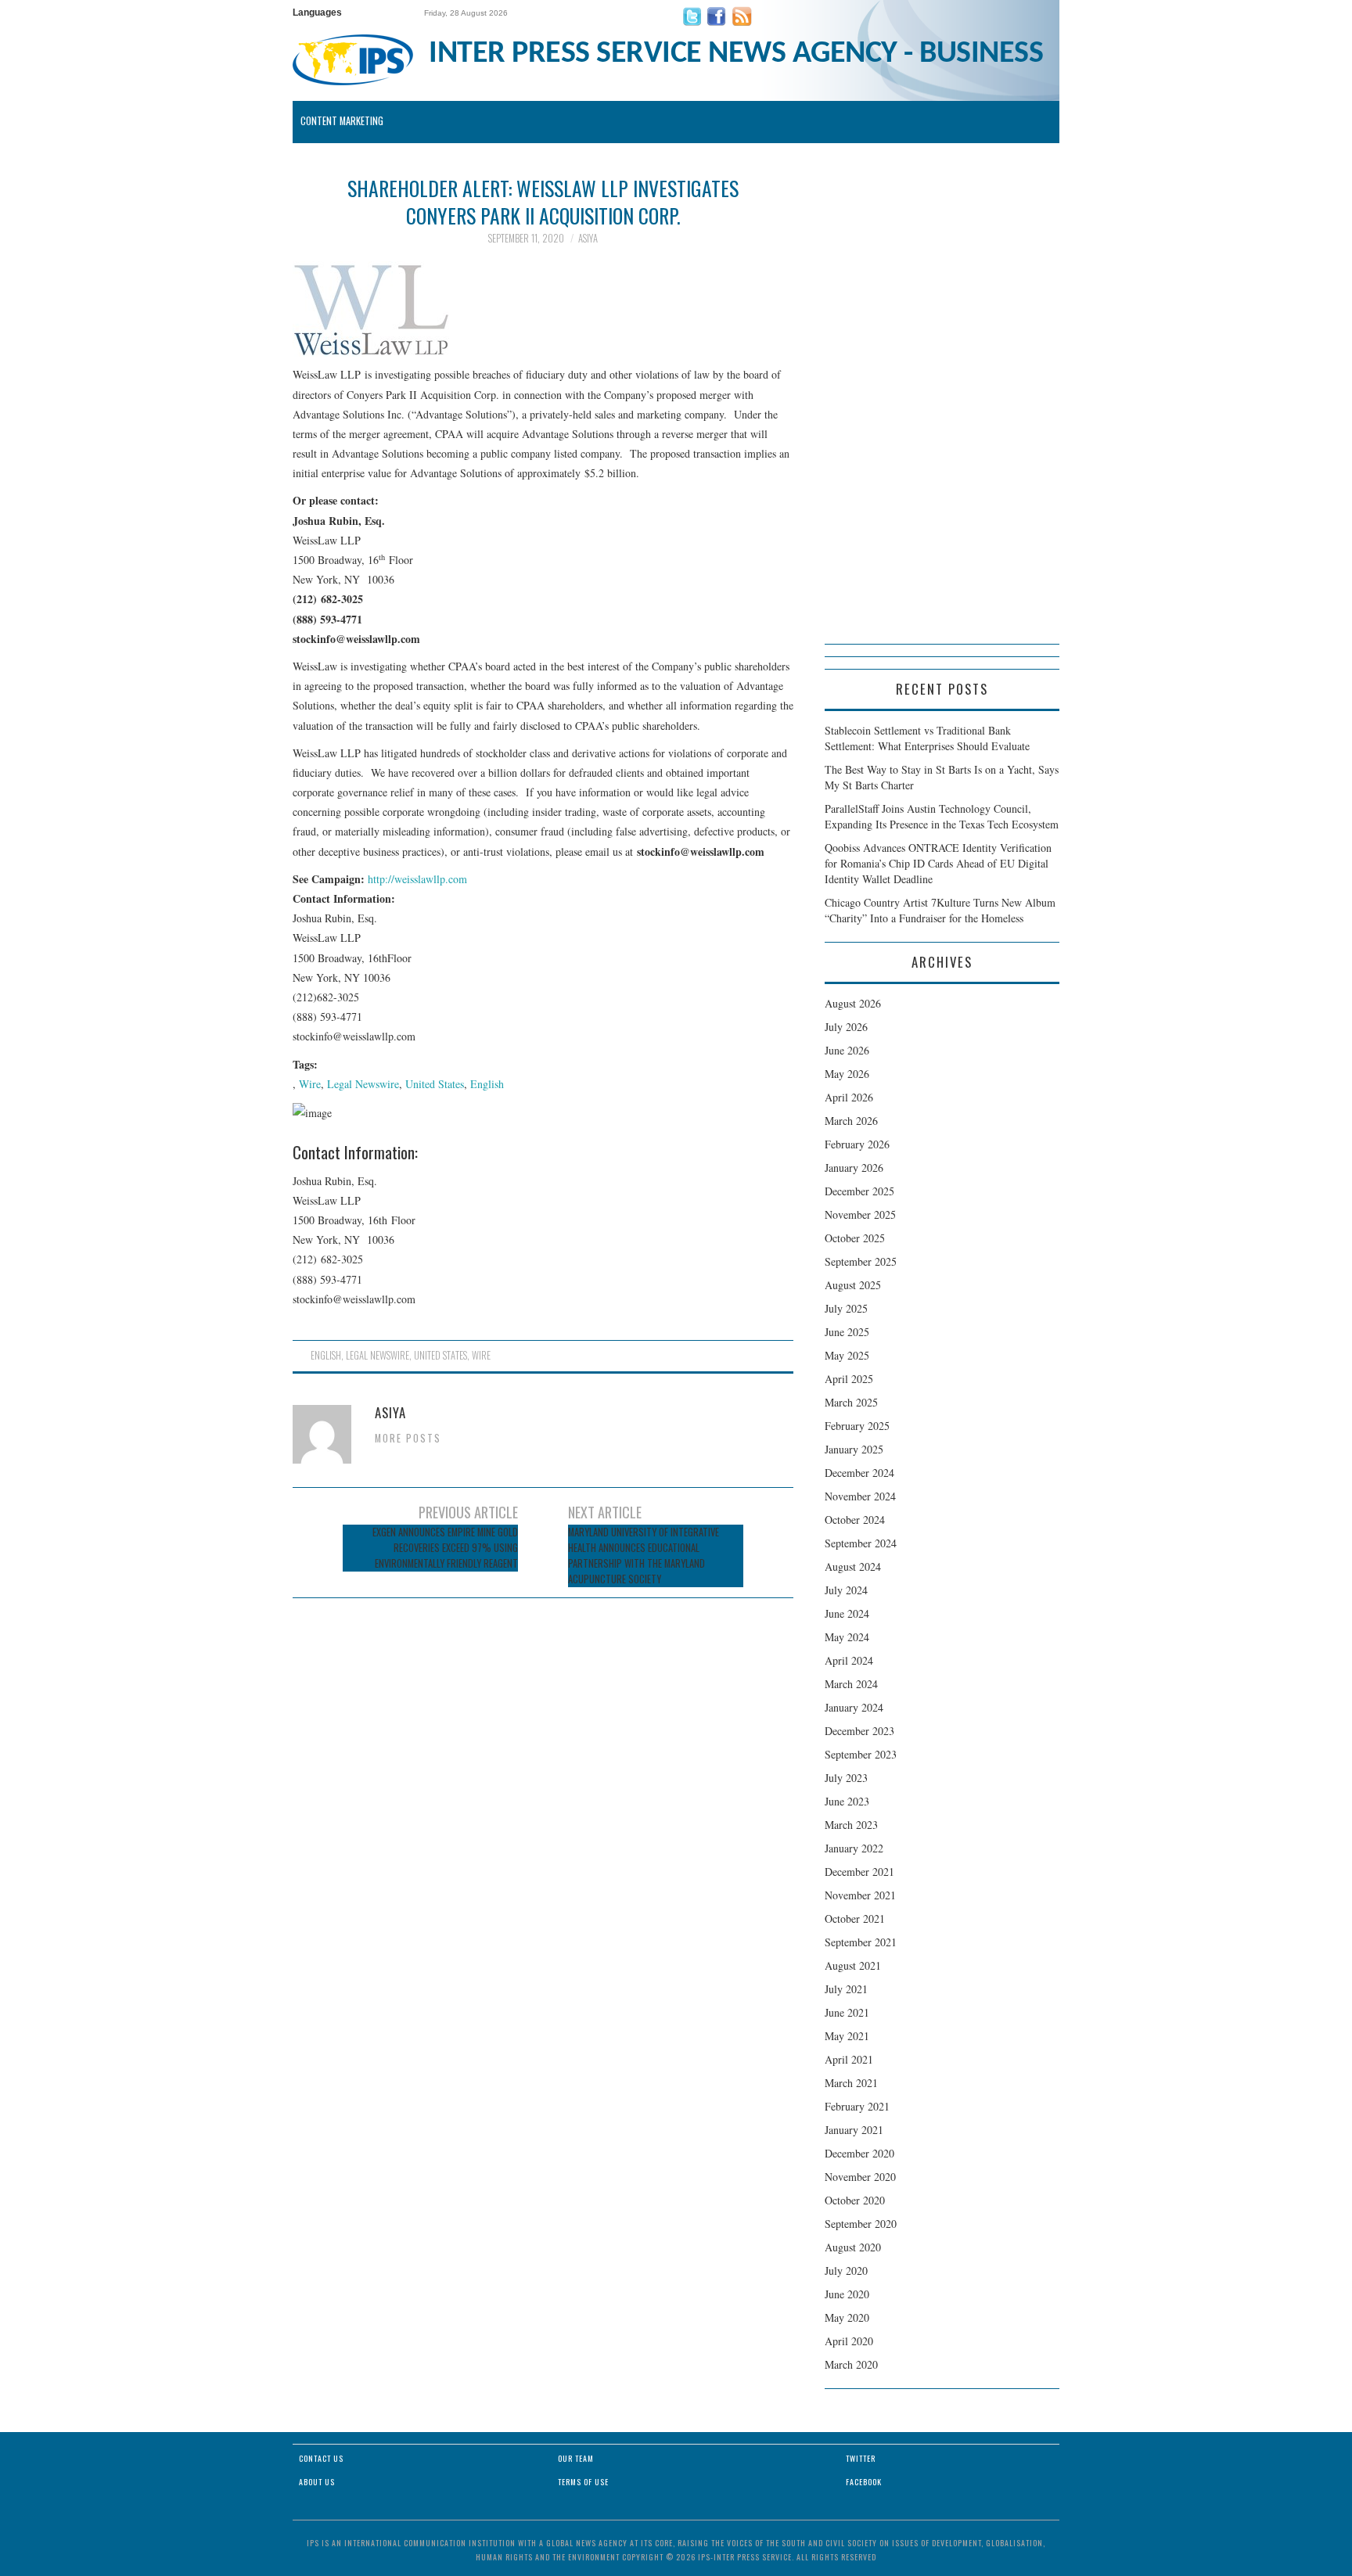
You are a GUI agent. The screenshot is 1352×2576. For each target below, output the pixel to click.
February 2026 (857, 1144)
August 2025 (853, 1285)
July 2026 (846, 1027)
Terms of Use (583, 2482)
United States (435, 1084)
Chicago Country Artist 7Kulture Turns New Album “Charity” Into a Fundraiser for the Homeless (940, 910)
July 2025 (846, 1308)
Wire (310, 1084)
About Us (317, 2482)
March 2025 (851, 1402)
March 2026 (851, 1121)
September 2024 (861, 1543)
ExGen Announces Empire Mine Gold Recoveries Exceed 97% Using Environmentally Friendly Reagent (445, 1548)
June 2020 (847, 2294)
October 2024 (855, 1520)
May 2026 (847, 1074)
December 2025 (859, 1191)
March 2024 (851, 1684)
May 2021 (847, 2036)
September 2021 (861, 1942)
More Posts (408, 1438)
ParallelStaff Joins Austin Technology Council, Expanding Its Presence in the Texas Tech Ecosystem (942, 816)
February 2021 (857, 2106)
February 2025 (857, 1426)
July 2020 (846, 2271)
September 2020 (861, 2224)
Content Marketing (342, 121)
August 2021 (853, 1965)
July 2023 (846, 1778)
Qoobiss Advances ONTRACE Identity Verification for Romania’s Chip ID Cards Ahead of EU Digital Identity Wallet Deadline (938, 863)
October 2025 (855, 1238)
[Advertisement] (942, 409)
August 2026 (853, 1003)
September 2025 (861, 1261)
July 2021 (846, 1989)
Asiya (588, 238)
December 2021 (859, 1872)
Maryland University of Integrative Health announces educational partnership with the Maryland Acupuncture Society (644, 1556)
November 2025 (860, 1214)
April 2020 (849, 2341)
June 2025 (847, 1332)
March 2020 (851, 2364)
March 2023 (851, 1825)
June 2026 (847, 1050)
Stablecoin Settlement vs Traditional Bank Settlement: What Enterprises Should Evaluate (927, 738)
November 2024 (860, 1496)
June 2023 (847, 1801)
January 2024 (854, 1707)
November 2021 (860, 1895)
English (487, 1084)
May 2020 (847, 2317)
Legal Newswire (363, 1084)
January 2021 (854, 2130)
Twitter (861, 2458)
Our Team (576, 2458)
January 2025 (854, 1449)
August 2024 (853, 1566)
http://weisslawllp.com (417, 879)
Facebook (864, 2482)
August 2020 (853, 2247)
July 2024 (846, 1590)
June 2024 (847, 1613)
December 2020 (859, 2153)
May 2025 (847, 1355)
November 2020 (860, 2177)
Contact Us (321, 2458)
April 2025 (849, 1379)
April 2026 (849, 1097)
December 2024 (859, 1473)
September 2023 (861, 1754)
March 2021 (851, 2083)
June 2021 (847, 2012)
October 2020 (855, 2200)
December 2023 (859, 1731)
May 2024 (847, 1637)
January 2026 (854, 1168)
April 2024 (849, 1660)
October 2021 (855, 1919)
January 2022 (854, 1848)
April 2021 (849, 2059)
